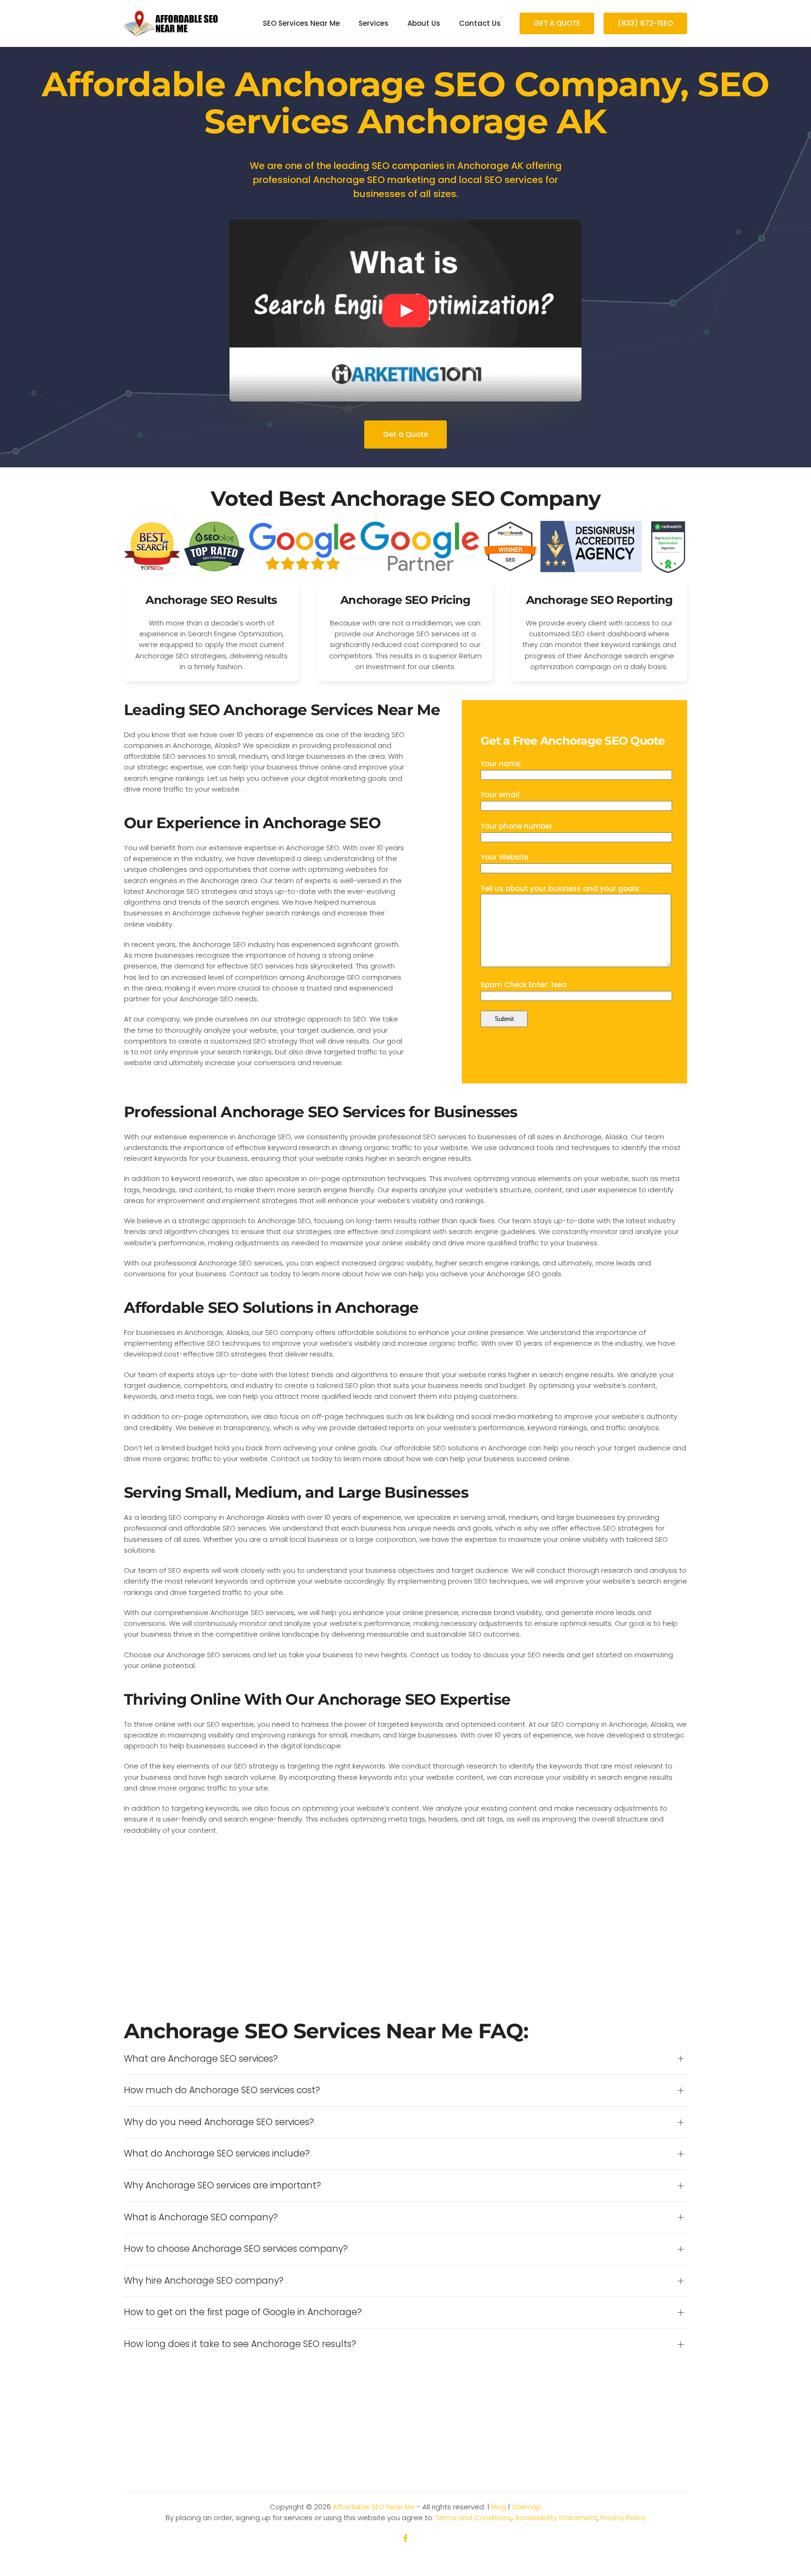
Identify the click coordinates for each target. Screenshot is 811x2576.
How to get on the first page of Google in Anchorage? (243, 2312)
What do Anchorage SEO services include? (217, 2154)
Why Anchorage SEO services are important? (222, 2186)
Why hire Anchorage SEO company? (204, 2281)
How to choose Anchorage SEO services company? (236, 2249)
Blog (498, 2507)
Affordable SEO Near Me (374, 2507)
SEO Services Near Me (301, 23)
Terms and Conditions (474, 2518)
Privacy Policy (623, 2518)
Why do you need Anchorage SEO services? (219, 2122)
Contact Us (480, 23)
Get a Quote (405, 434)
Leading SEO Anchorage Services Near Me (282, 710)
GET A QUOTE (557, 23)
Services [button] (374, 23)
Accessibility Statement (556, 2518)
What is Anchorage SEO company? (201, 2218)
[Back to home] (171, 23)
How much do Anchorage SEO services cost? (222, 2090)
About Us (424, 23)
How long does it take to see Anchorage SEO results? (240, 2344)
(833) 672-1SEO (645, 23)
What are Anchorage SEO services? (201, 2059)
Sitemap (526, 2507)
